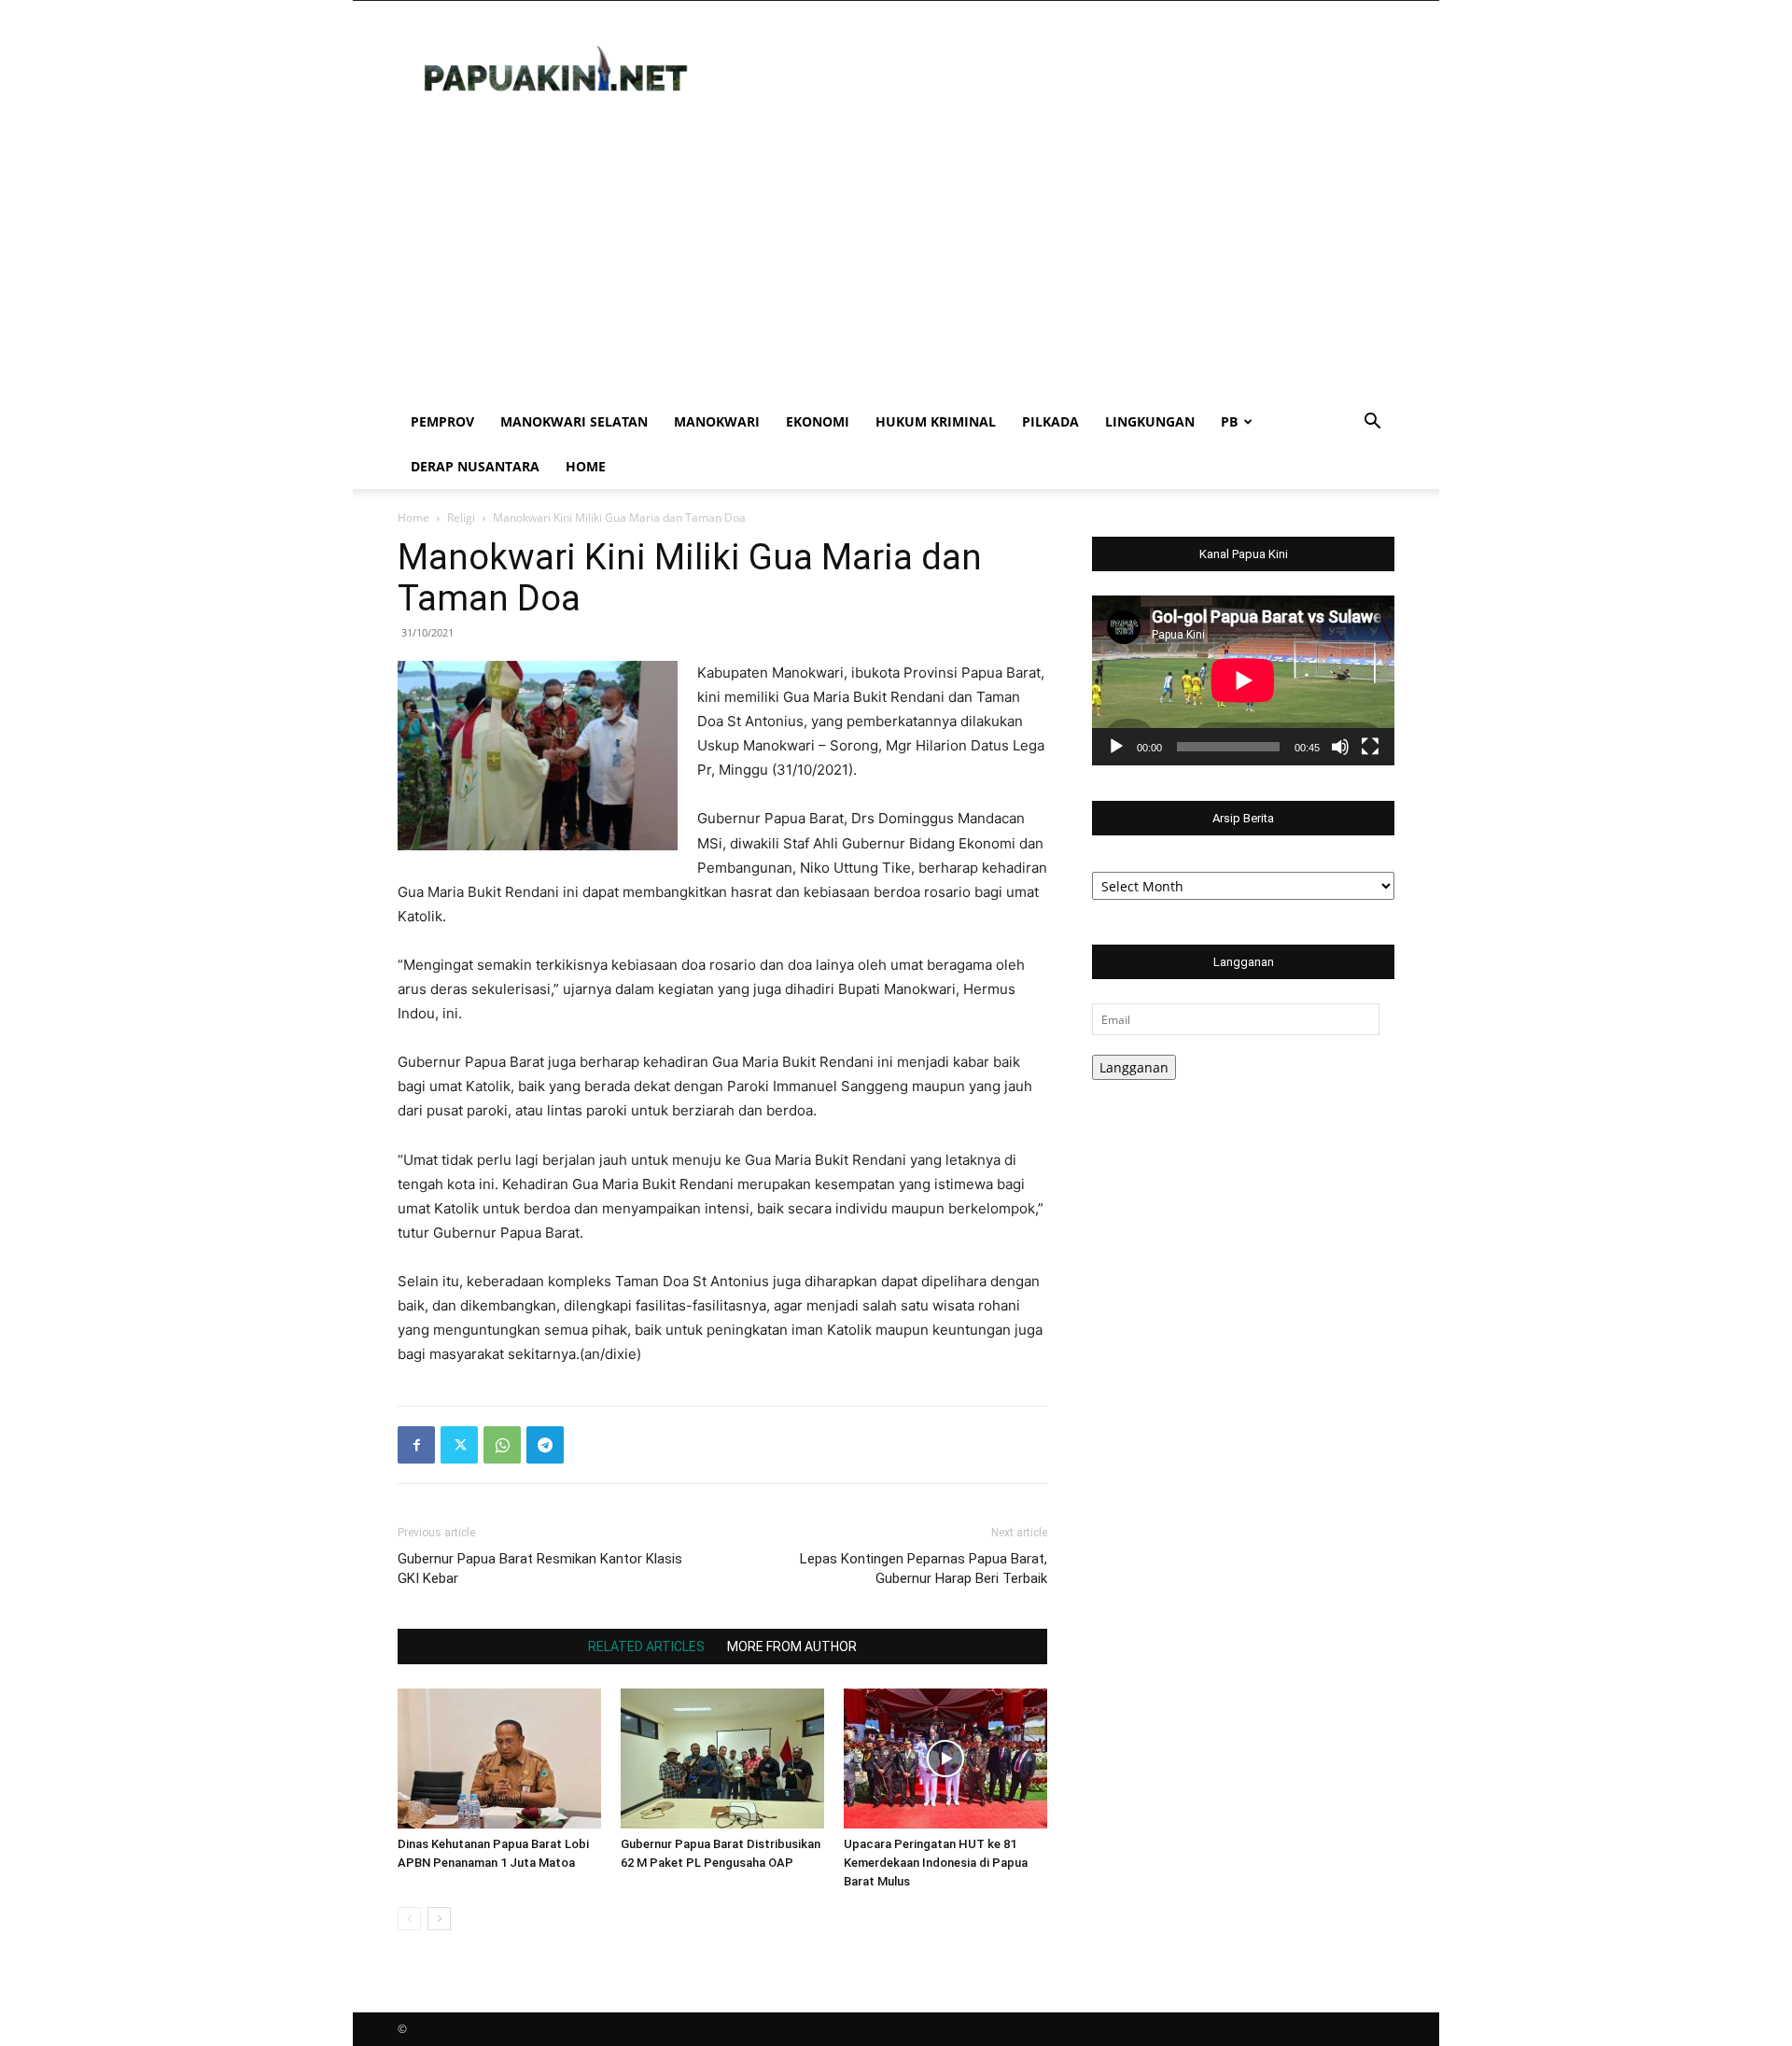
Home (586, 466)
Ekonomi (818, 421)
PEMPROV (442, 421)
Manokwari (717, 421)
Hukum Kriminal (936, 421)
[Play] (1116, 747)
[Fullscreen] (1370, 747)
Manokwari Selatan (574, 421)
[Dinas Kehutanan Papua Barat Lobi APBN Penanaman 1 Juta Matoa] (499, 1759)
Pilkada (1050, 421)
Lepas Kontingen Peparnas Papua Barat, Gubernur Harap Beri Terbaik (924, 1569)
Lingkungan (1150, 421)
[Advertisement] (896, 259)
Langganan (1134, 1067)
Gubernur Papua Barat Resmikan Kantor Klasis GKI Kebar (540, 1569)
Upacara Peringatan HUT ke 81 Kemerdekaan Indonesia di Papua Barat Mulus (936, 1863)
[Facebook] (416, 1445)
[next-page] (439, 1919)
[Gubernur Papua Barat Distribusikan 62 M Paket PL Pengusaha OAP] (722, 1759)
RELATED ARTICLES (646, 1647)
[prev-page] (409, 1919)
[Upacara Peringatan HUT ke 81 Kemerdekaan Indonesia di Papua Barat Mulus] (945, 1759)
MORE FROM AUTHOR (792, 1647)
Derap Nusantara (475, 466)
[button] (1372, 423)
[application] (1243, 680)
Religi (461, 518)
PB (1229, 421)
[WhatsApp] (502, 1445)
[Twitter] (459, 1445)
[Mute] (1340, 747)
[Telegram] (545, 1445)
